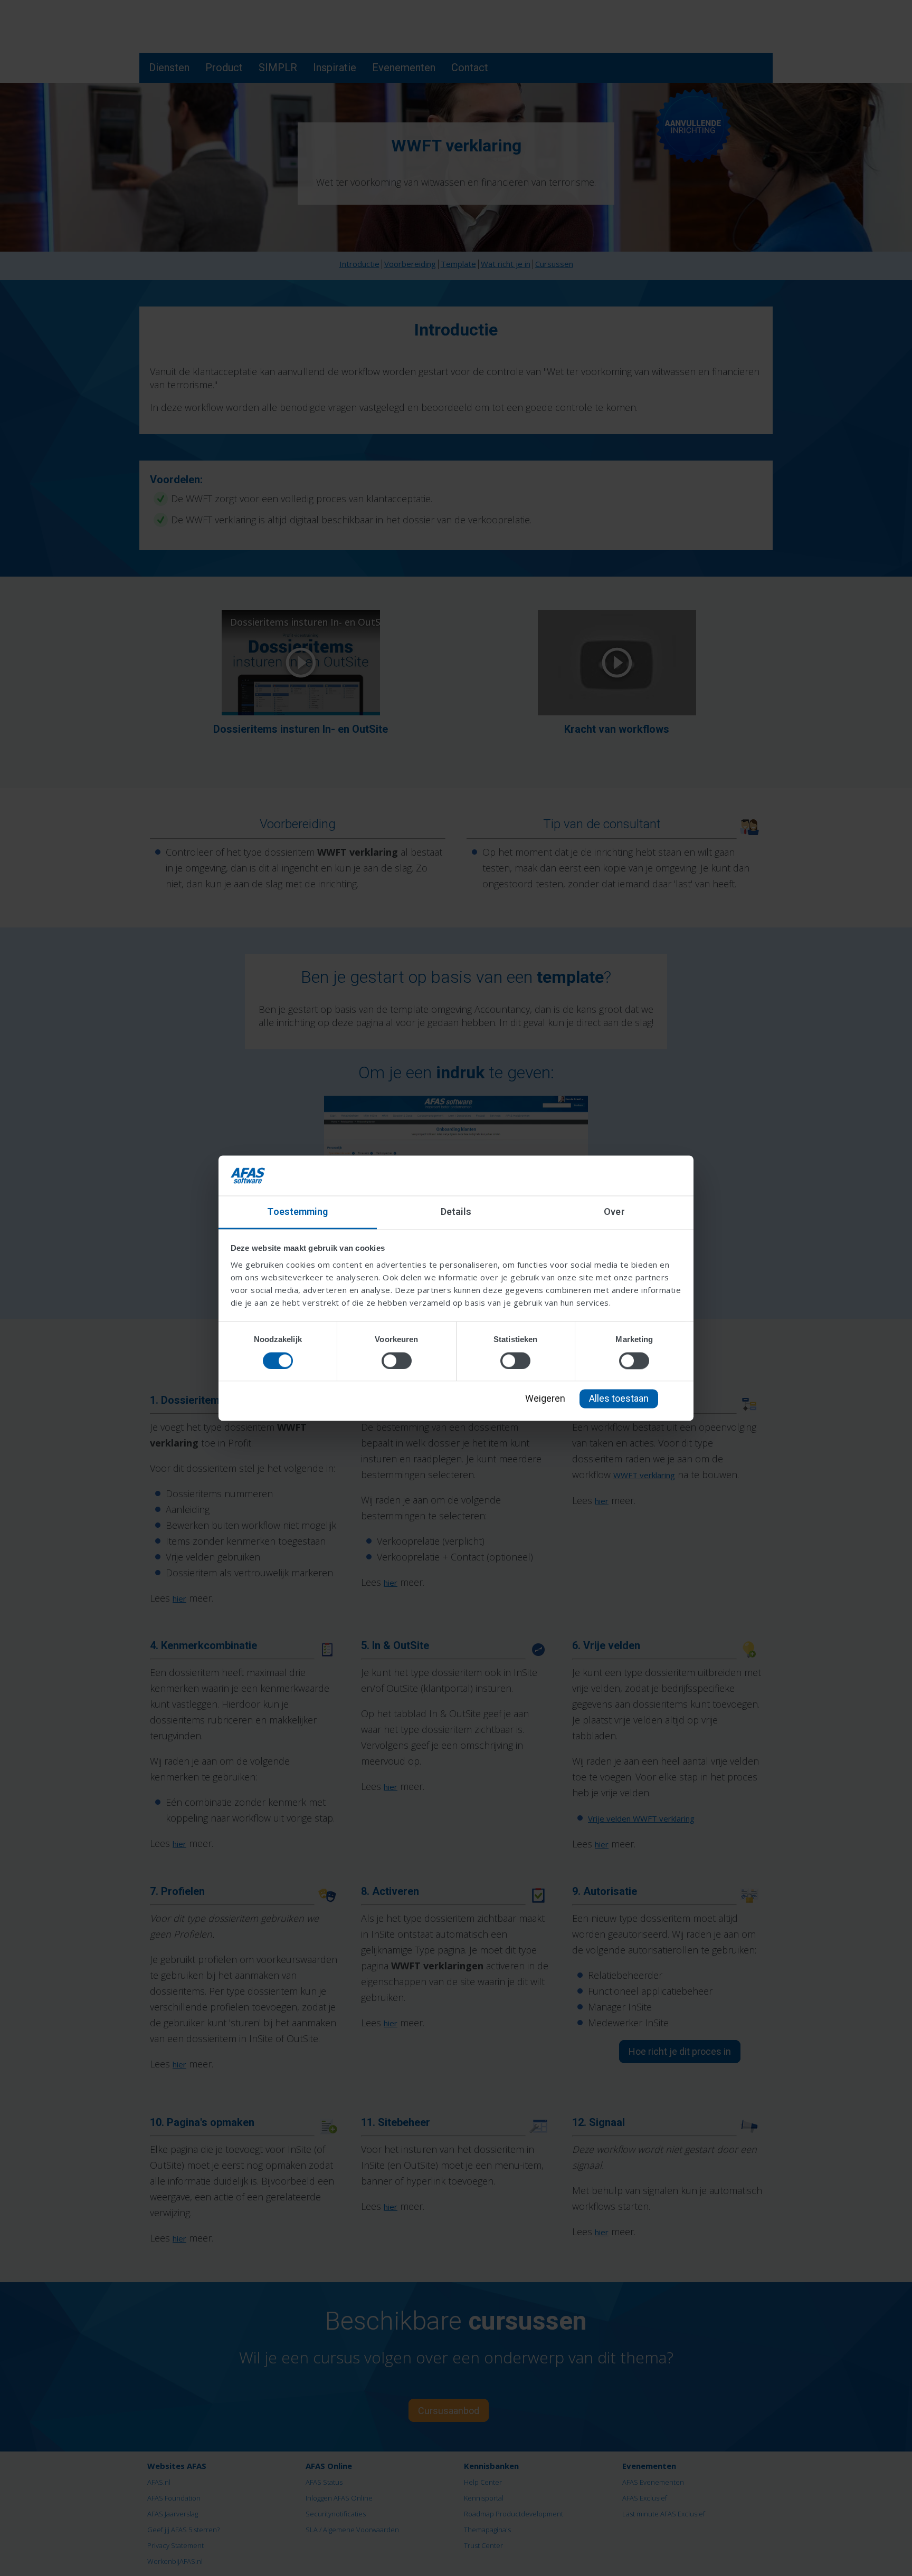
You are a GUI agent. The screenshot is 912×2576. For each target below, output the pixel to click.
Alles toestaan (619, 1399)
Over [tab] (614, 1212)
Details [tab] (456, 1212)
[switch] (397, 1361)
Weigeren (545, 1399)
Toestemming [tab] (297, 1212)
